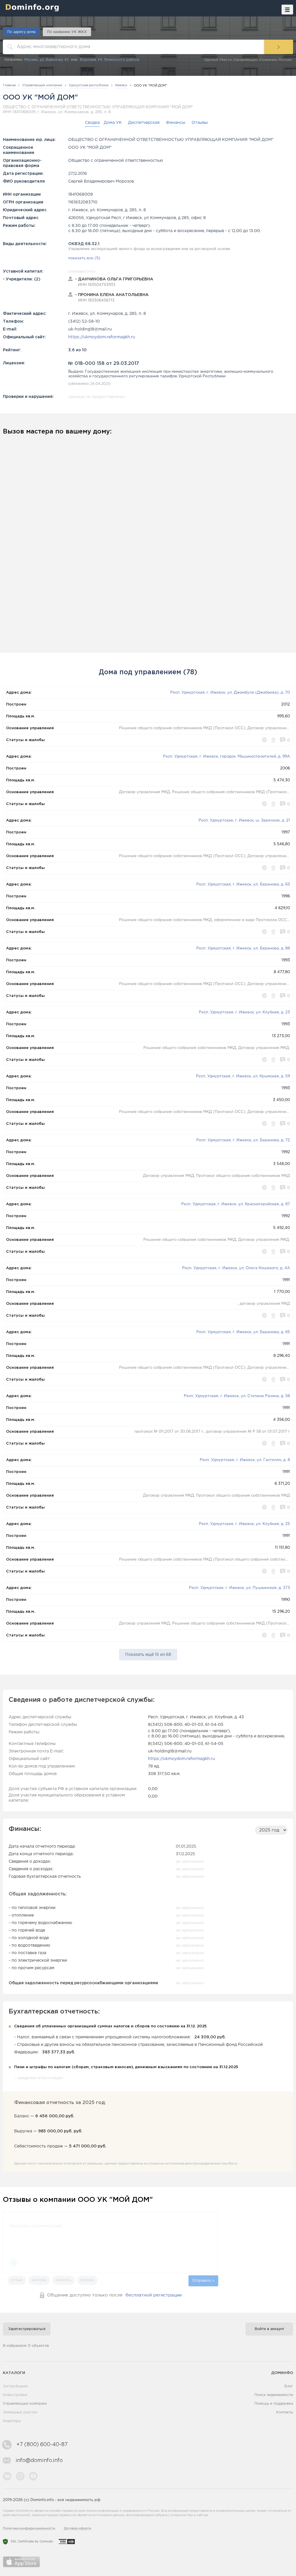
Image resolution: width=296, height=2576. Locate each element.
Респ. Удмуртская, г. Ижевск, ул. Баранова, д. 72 (243, 1140)
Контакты (285, 2412)
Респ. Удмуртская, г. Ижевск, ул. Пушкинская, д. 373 (239, 1588)
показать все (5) (84, 258)
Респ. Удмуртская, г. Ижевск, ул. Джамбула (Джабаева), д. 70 (230, 693)
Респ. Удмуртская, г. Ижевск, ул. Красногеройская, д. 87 (236, 1204)
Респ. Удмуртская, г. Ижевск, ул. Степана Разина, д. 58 (237, 1396)
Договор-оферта (77, 2529)
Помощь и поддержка (274, 2404)
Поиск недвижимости (274, 2395)
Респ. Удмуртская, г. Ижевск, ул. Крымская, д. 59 (243, 1076)
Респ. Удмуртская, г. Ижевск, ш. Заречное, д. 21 (244, 821)
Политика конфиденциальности (29, 2529)
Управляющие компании (25, 2404)
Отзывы (200, 123)
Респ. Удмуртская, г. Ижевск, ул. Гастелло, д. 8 (245, 1460)
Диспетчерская (144, 123)
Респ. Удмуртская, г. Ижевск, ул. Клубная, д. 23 (244, 1012)
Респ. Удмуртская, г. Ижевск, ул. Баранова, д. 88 (243, 948)
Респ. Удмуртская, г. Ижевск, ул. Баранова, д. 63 (243, 884)
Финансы (176, 123)
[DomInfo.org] (31, 7)
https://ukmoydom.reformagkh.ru (102, 337)
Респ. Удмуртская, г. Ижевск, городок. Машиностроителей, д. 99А (226, 757)
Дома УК (113, 123)
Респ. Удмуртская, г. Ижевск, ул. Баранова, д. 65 (243, 1332)
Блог (289, 2386)
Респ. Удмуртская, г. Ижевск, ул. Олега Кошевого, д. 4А (236, 1268)
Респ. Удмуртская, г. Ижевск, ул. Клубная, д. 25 (244, 1524)
